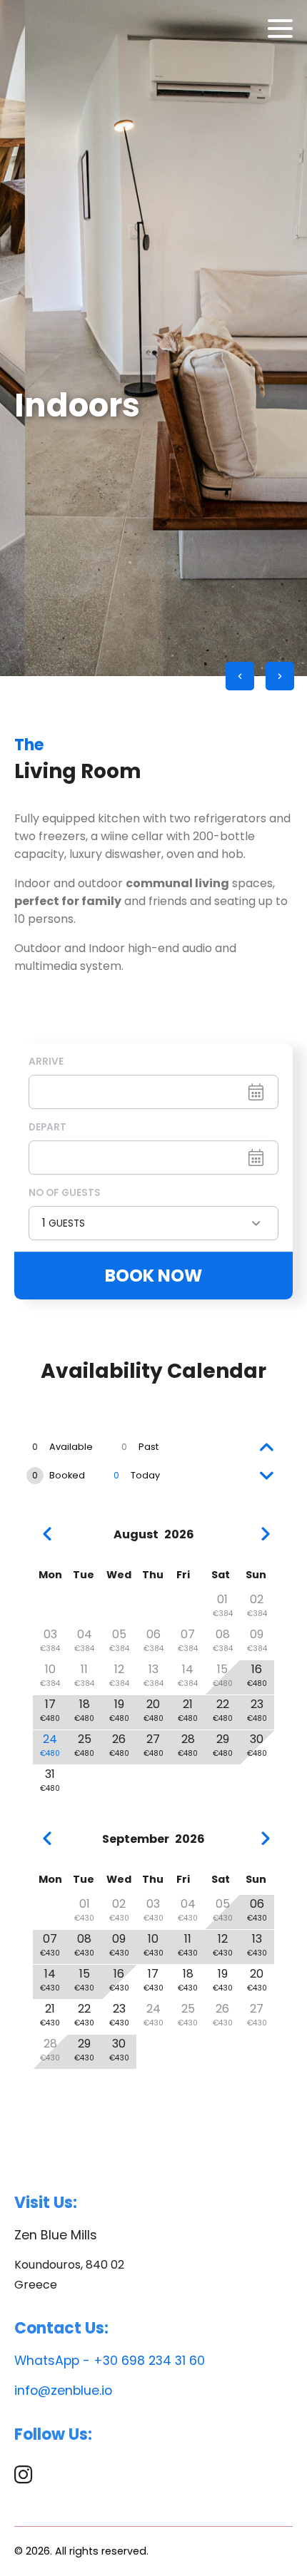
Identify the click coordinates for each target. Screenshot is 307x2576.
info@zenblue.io (63, 2391)
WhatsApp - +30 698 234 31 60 (110, 2361)
